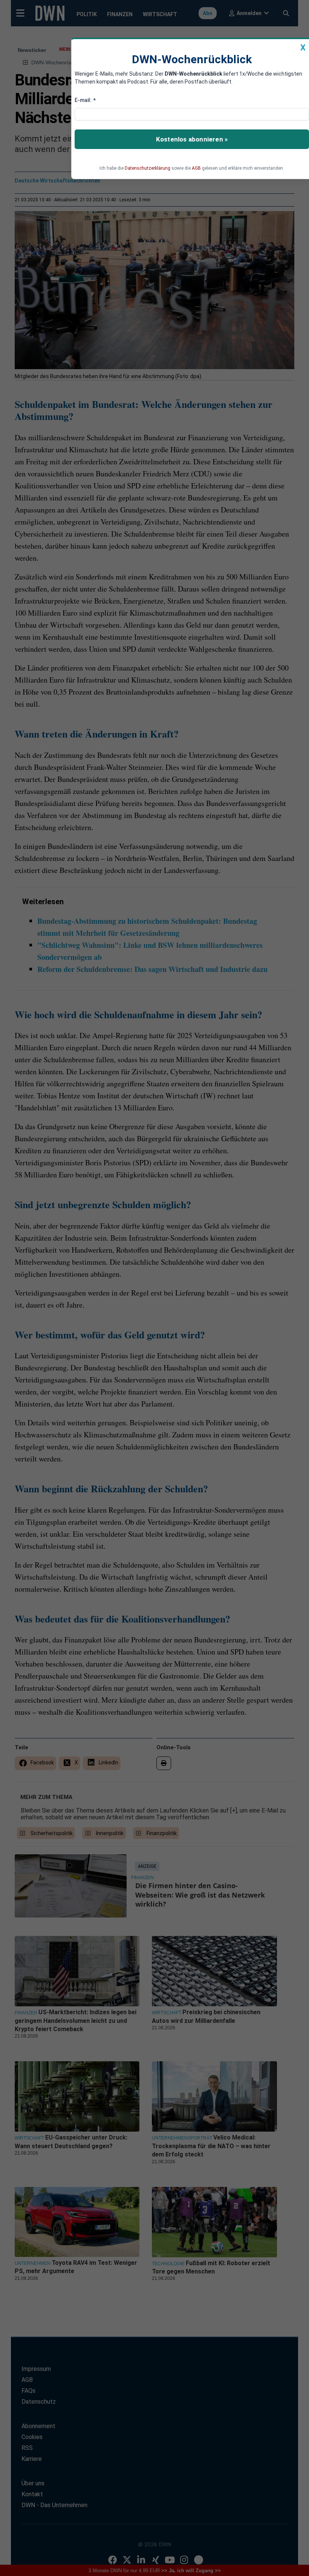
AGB (196, 168)
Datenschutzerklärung (148, 168)
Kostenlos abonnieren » (192, 139)
